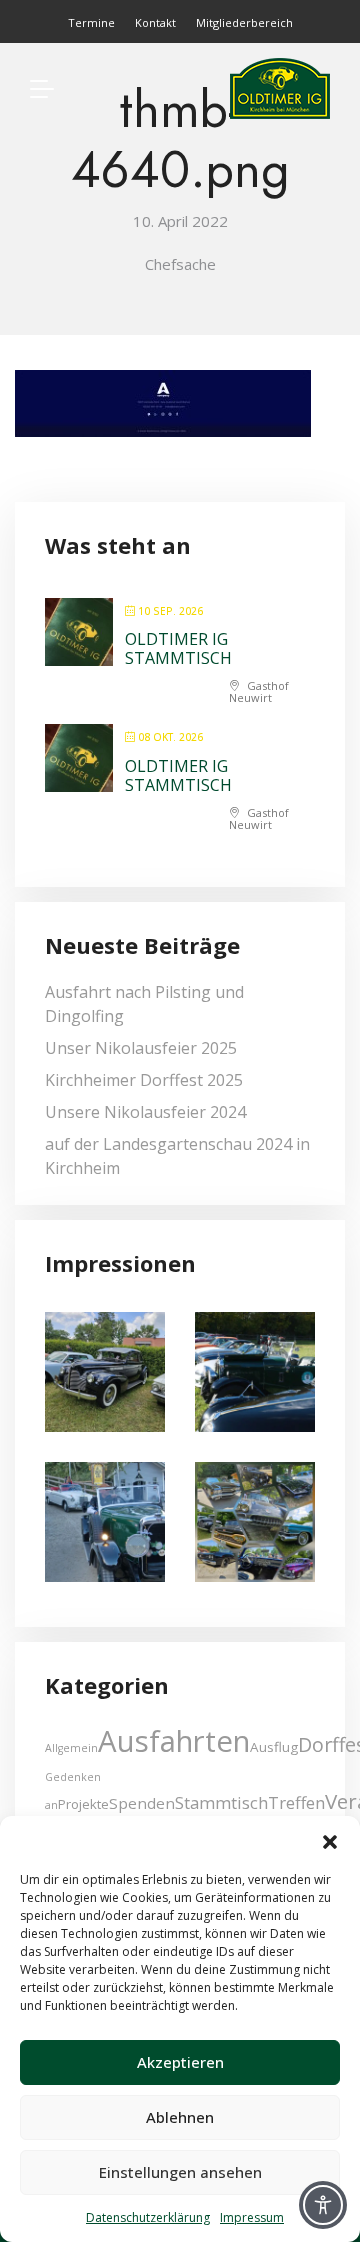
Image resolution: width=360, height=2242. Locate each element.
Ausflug (274, 1747)
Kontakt (155, 22)
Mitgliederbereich (244, 22)
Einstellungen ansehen (180, 2172)
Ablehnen (180, 2117)
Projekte (83, 1804)
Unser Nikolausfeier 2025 (141, 1048)
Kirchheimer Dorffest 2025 (144, 1080)
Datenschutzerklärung (148, 2217)
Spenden (142, 1803)
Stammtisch (221, 1802)
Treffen (296, 1802)
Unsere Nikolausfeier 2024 (145, 1112)
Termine (91, 22)
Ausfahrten (174, 1741)
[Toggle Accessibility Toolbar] (323, 2205)
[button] (330, 1841)
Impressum (252, 2217)
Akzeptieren (180, 2062)
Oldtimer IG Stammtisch (178, 648)
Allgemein (71, 1748)
